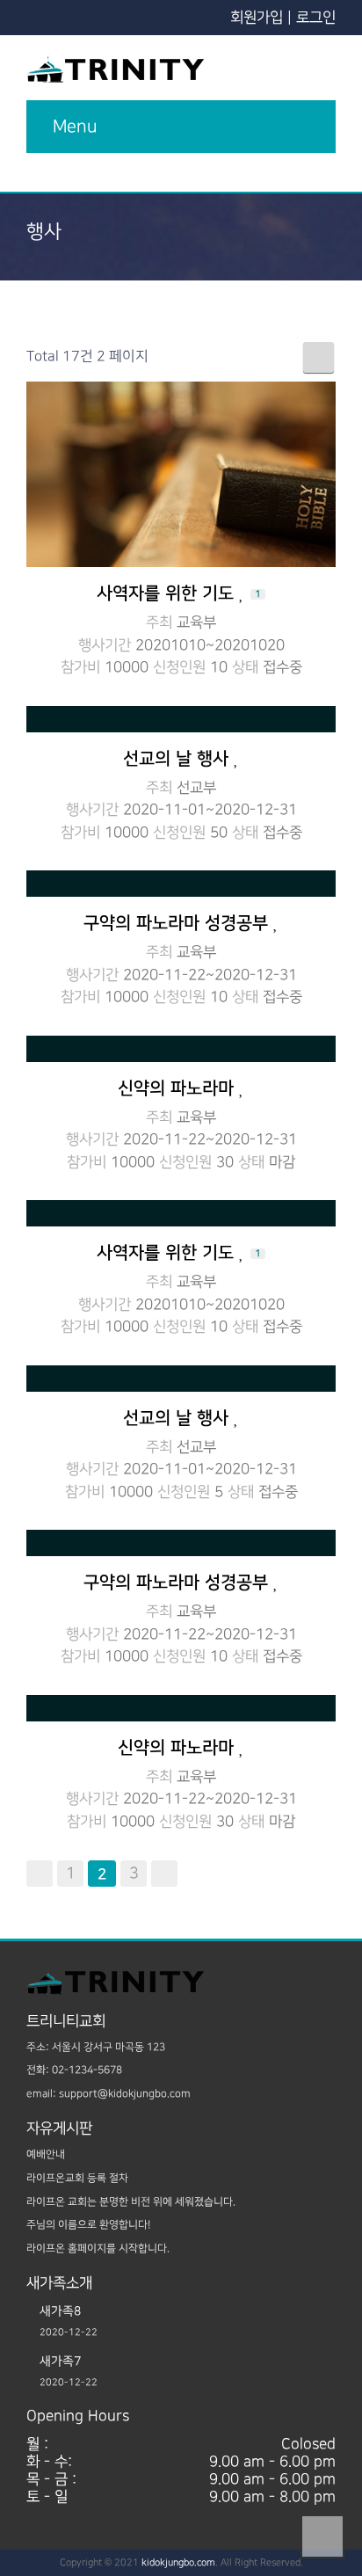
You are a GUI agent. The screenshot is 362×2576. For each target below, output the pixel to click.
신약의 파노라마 (178, 1088)
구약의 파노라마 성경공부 (178, 923)
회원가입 (257, 18)
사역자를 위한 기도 (179, 593)
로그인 (316, 18)
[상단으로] (322, 2536)
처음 (40, 1874)
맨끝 (164, 1874)
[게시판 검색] (319, 357)
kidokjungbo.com (178, 2563)
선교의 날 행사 (178, 759)
